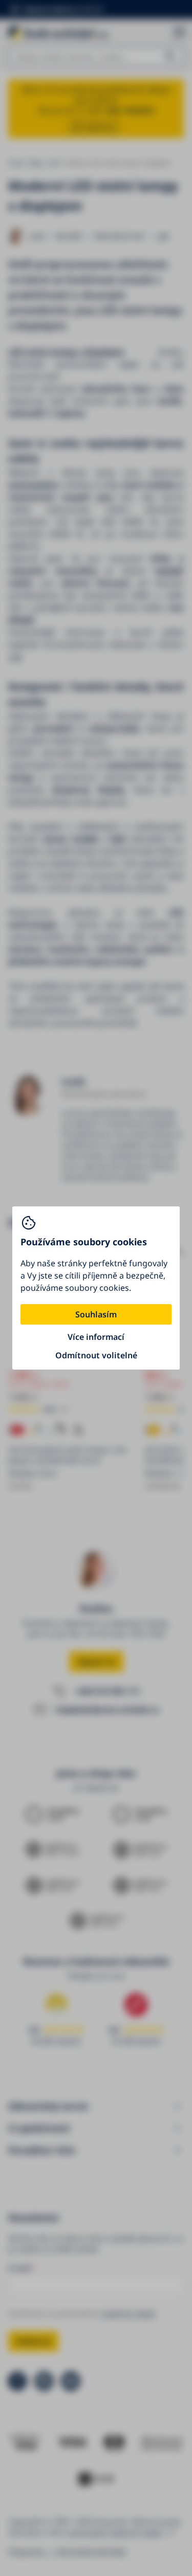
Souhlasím (96, 1314)
